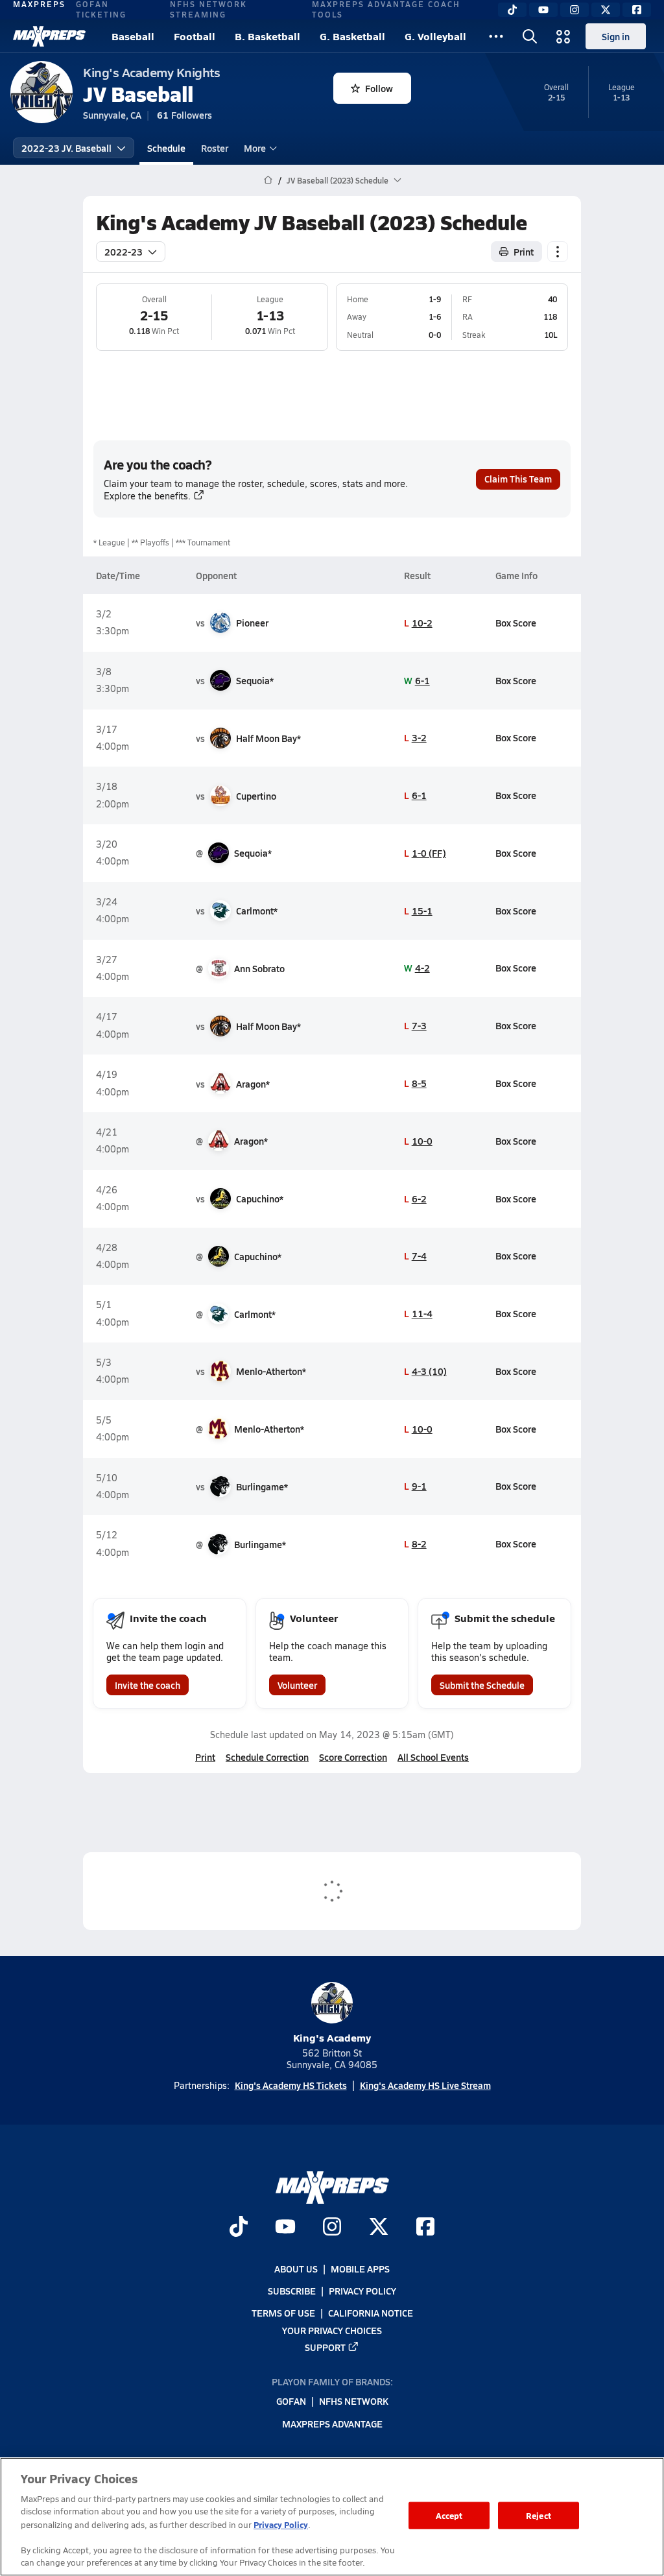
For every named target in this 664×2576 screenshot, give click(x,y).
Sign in (616, 36)
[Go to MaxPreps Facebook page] (425, 2228)
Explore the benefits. (147, 496)
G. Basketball (352, 36)
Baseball (133, 36)
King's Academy (332, 2037)
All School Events (433, 1757)
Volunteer (297, 1685)
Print (524, 252)
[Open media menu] (563, 36)
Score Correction (353, 1757)
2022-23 (124, 252)
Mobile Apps (360, 2269)
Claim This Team (518, 479)
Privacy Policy (362, 2291)
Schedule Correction (267, 1757)
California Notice (371, 2313)
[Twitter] (606, 10)
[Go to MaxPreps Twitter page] (379, 2228)
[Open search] (530, 36)
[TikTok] (512, 10)
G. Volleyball (435, 36)
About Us (296, 2269)
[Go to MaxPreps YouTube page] (285, 2228)
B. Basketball (267, 36)
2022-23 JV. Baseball (66, 148)
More (255, 148)
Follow (379, 88)
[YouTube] (543, 10)
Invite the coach (148, 1685)
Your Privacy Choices (332, 2330)
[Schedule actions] (558, 252)
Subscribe (292, 2291)
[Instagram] (575, 10)
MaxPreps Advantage (332, 2423)
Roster (215, 148)
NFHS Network (354, 2401)
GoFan (291, 2401)
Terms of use (283, 2313)
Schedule (166, 148)
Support (325, 2346)
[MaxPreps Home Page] (268, 180)
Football (195, 36)
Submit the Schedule (482, 1685)
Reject (539, 2515)
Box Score (516, 623)
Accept (449, 2515)
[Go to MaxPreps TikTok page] (239, 2228)
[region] (332, 2517)
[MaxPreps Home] (49, 36)
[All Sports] (496, 36)
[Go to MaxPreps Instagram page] (332, 2228)
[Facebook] (637, 10)
